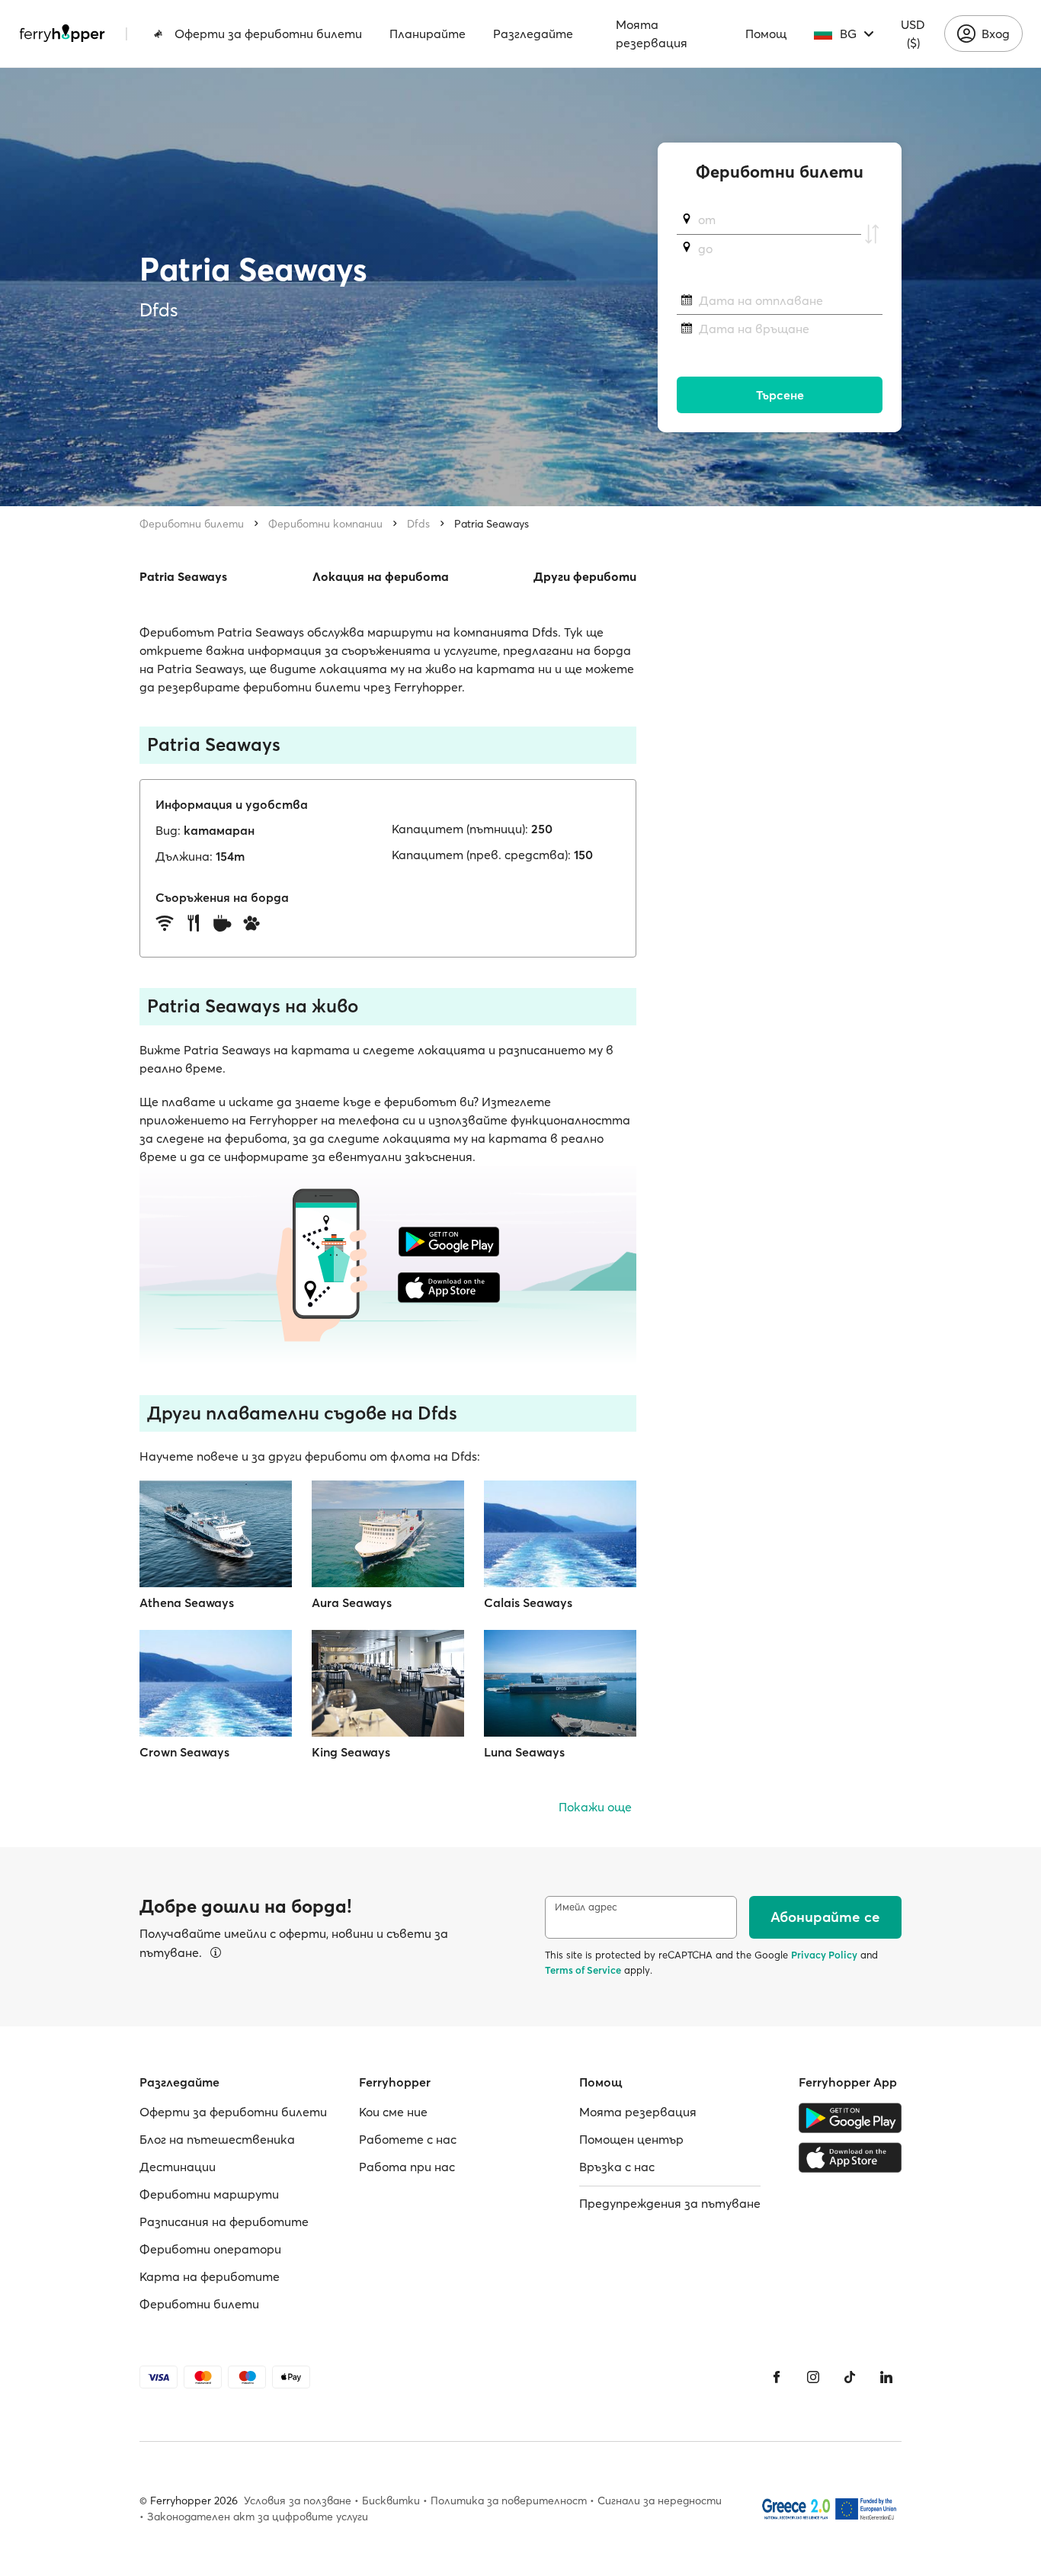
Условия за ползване (298, 2501)
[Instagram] (813, 2377)
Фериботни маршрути (209, 2194)
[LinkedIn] (886, 2377)
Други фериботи (585, 576)
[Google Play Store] (850, 2118)
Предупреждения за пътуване (670, 2203)
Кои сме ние (393, 2112)
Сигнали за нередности (660, 2501)
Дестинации (178, 2167)
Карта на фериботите (210, 2276)
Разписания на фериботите (224, 2222)
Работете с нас (408, 2139)
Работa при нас (407, 2167)
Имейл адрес (586, 1907)
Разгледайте (533, 34)
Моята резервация (652, 34)
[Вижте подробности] (216, 1952)
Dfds (418, 524)
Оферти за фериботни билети (268, 34)
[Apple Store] (850, 2157)
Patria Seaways (492, 524)
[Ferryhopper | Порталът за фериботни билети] (62, 34)
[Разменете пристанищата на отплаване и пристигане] (872, 234)
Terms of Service (583, 1970)
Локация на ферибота (381, 576)
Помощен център (631, 2139)
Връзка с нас (617, 2167)
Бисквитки (391, 2501)
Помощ (766, 34)
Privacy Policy (824, 1955)
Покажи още (595, 1807)
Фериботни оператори (210, 2249)
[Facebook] (777, 2377)
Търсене (780, 395)
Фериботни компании (325, 524)
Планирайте (428, 34)
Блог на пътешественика (217, 2139)
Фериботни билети (192, 524)
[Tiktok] (850, 2377)
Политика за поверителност (509, 2501)
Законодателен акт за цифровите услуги (258, 2517)
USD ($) (913, 34)
